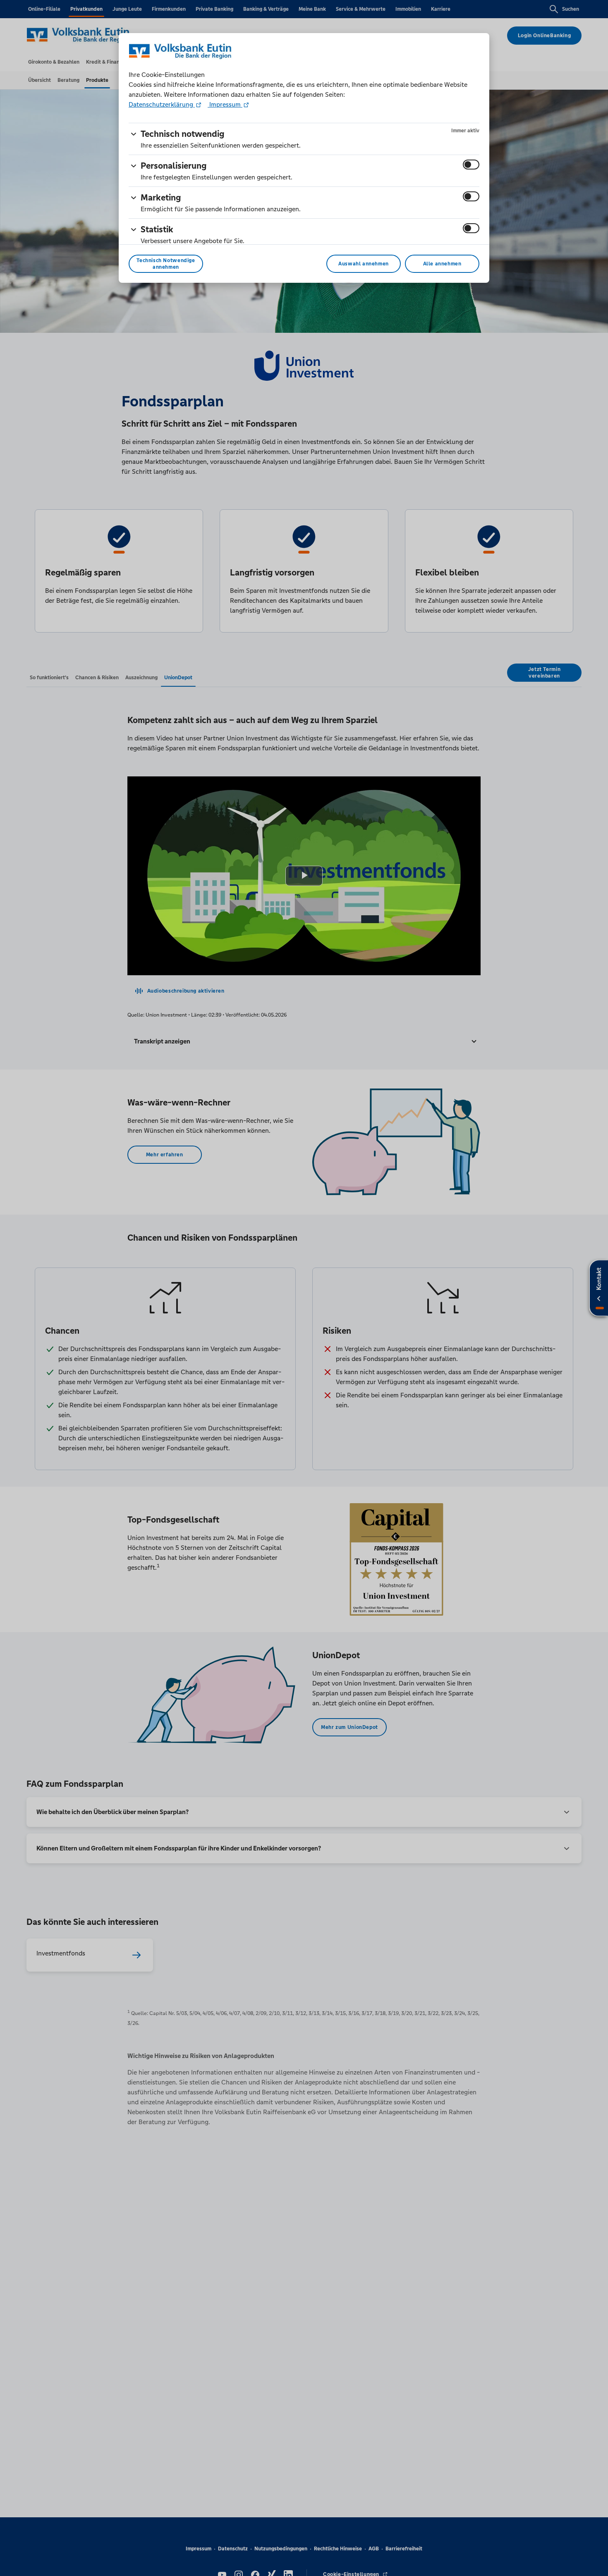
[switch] (471, 165)
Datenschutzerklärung (162, 104)
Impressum (225, 104)
